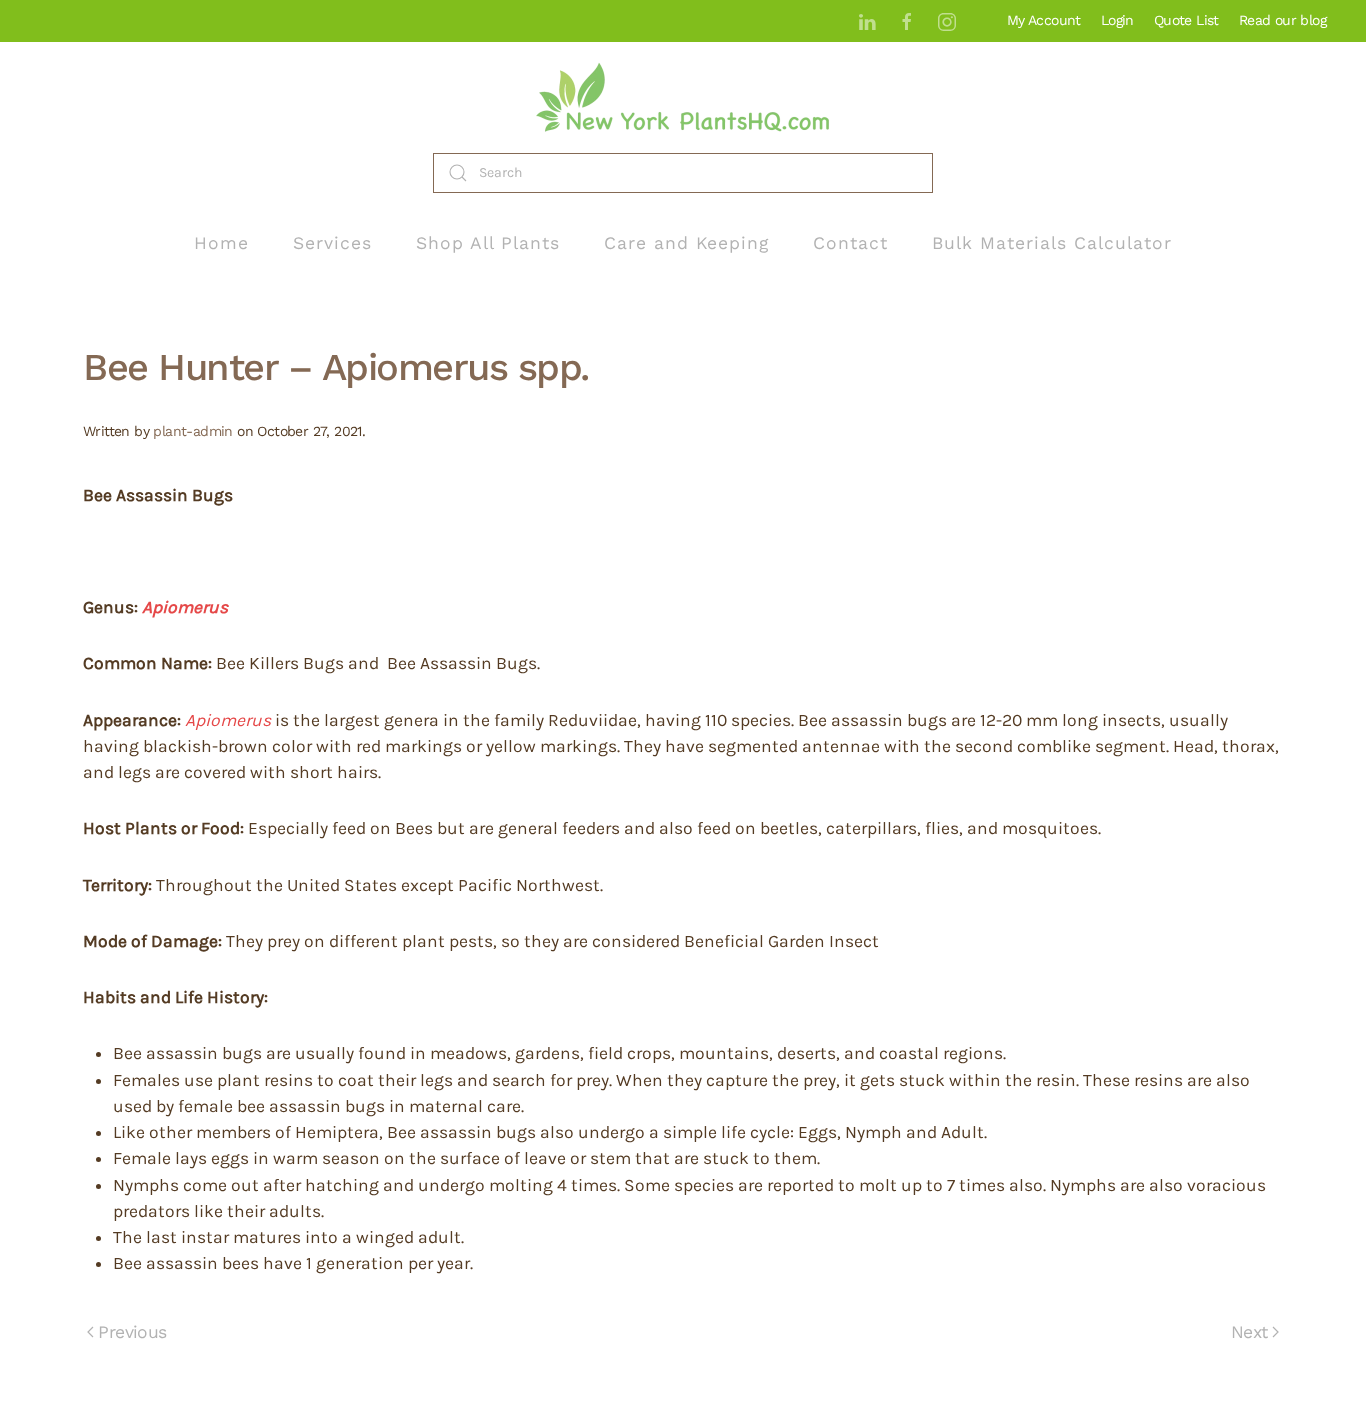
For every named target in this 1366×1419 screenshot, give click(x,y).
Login (1117, 20)
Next (1249, 1332)
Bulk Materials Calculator (1052, 243)
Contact (850, 243)
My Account (1044, 20)
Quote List (1186, 20)
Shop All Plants (488, 243)
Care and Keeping (686, 243)
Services (332, 243)
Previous (132, 1332)
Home (221, 243)
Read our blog (1282, 20)
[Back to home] (683, 97)
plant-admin (192, 431)
